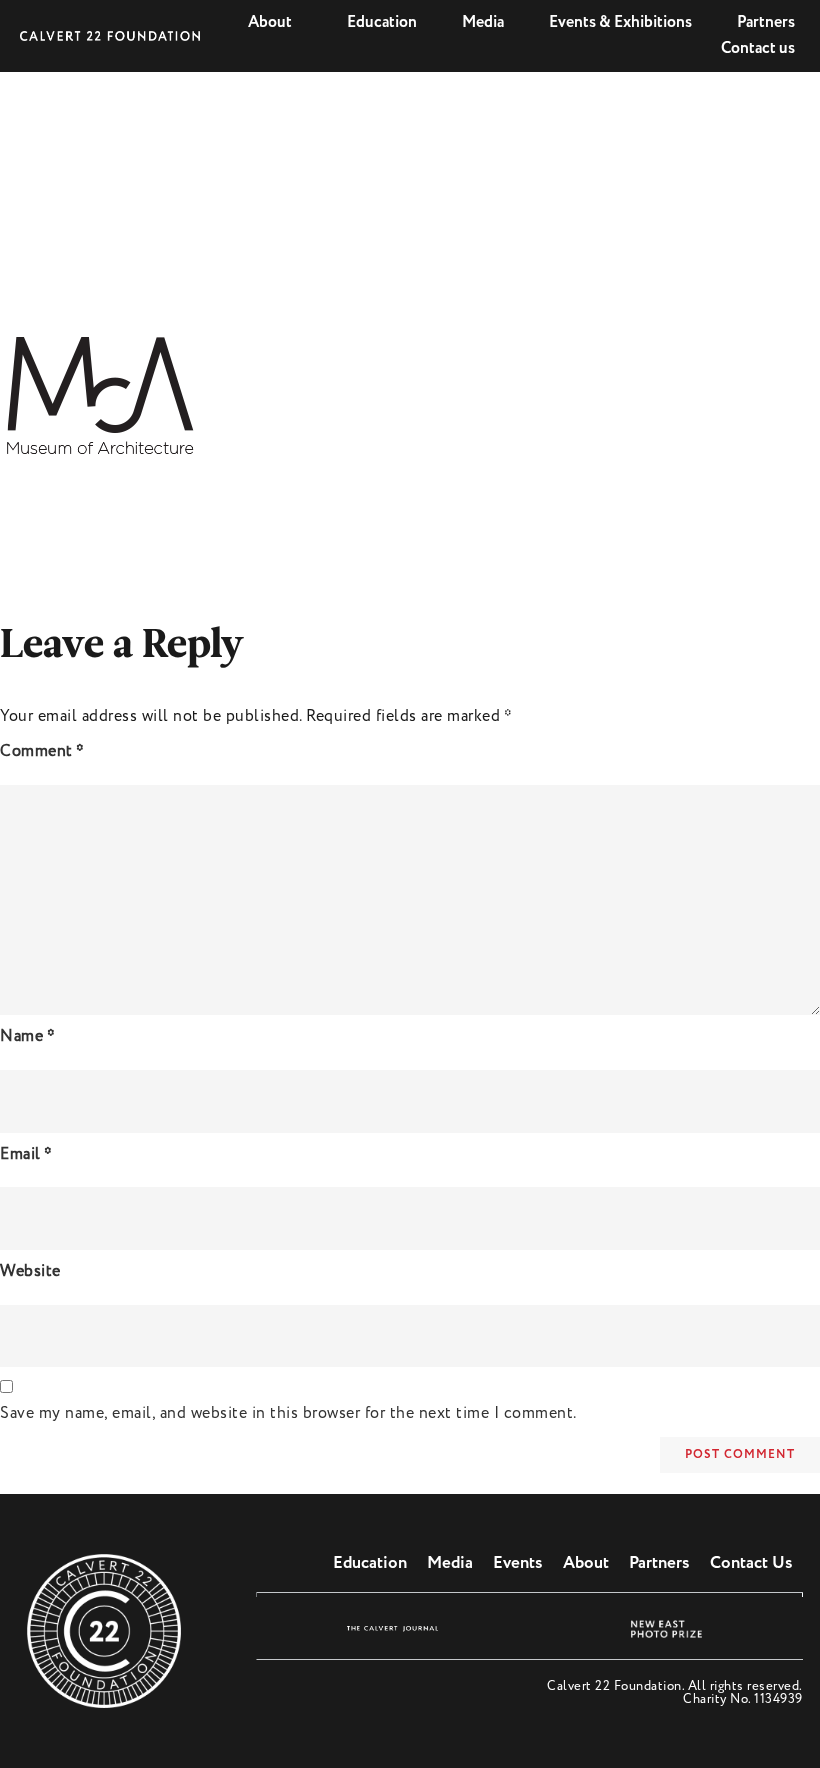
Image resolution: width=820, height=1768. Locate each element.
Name (27, 1036)
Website (30, 1271)
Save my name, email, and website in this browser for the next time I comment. (288, 1413)
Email (26, 1154)
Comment (42, 751)
